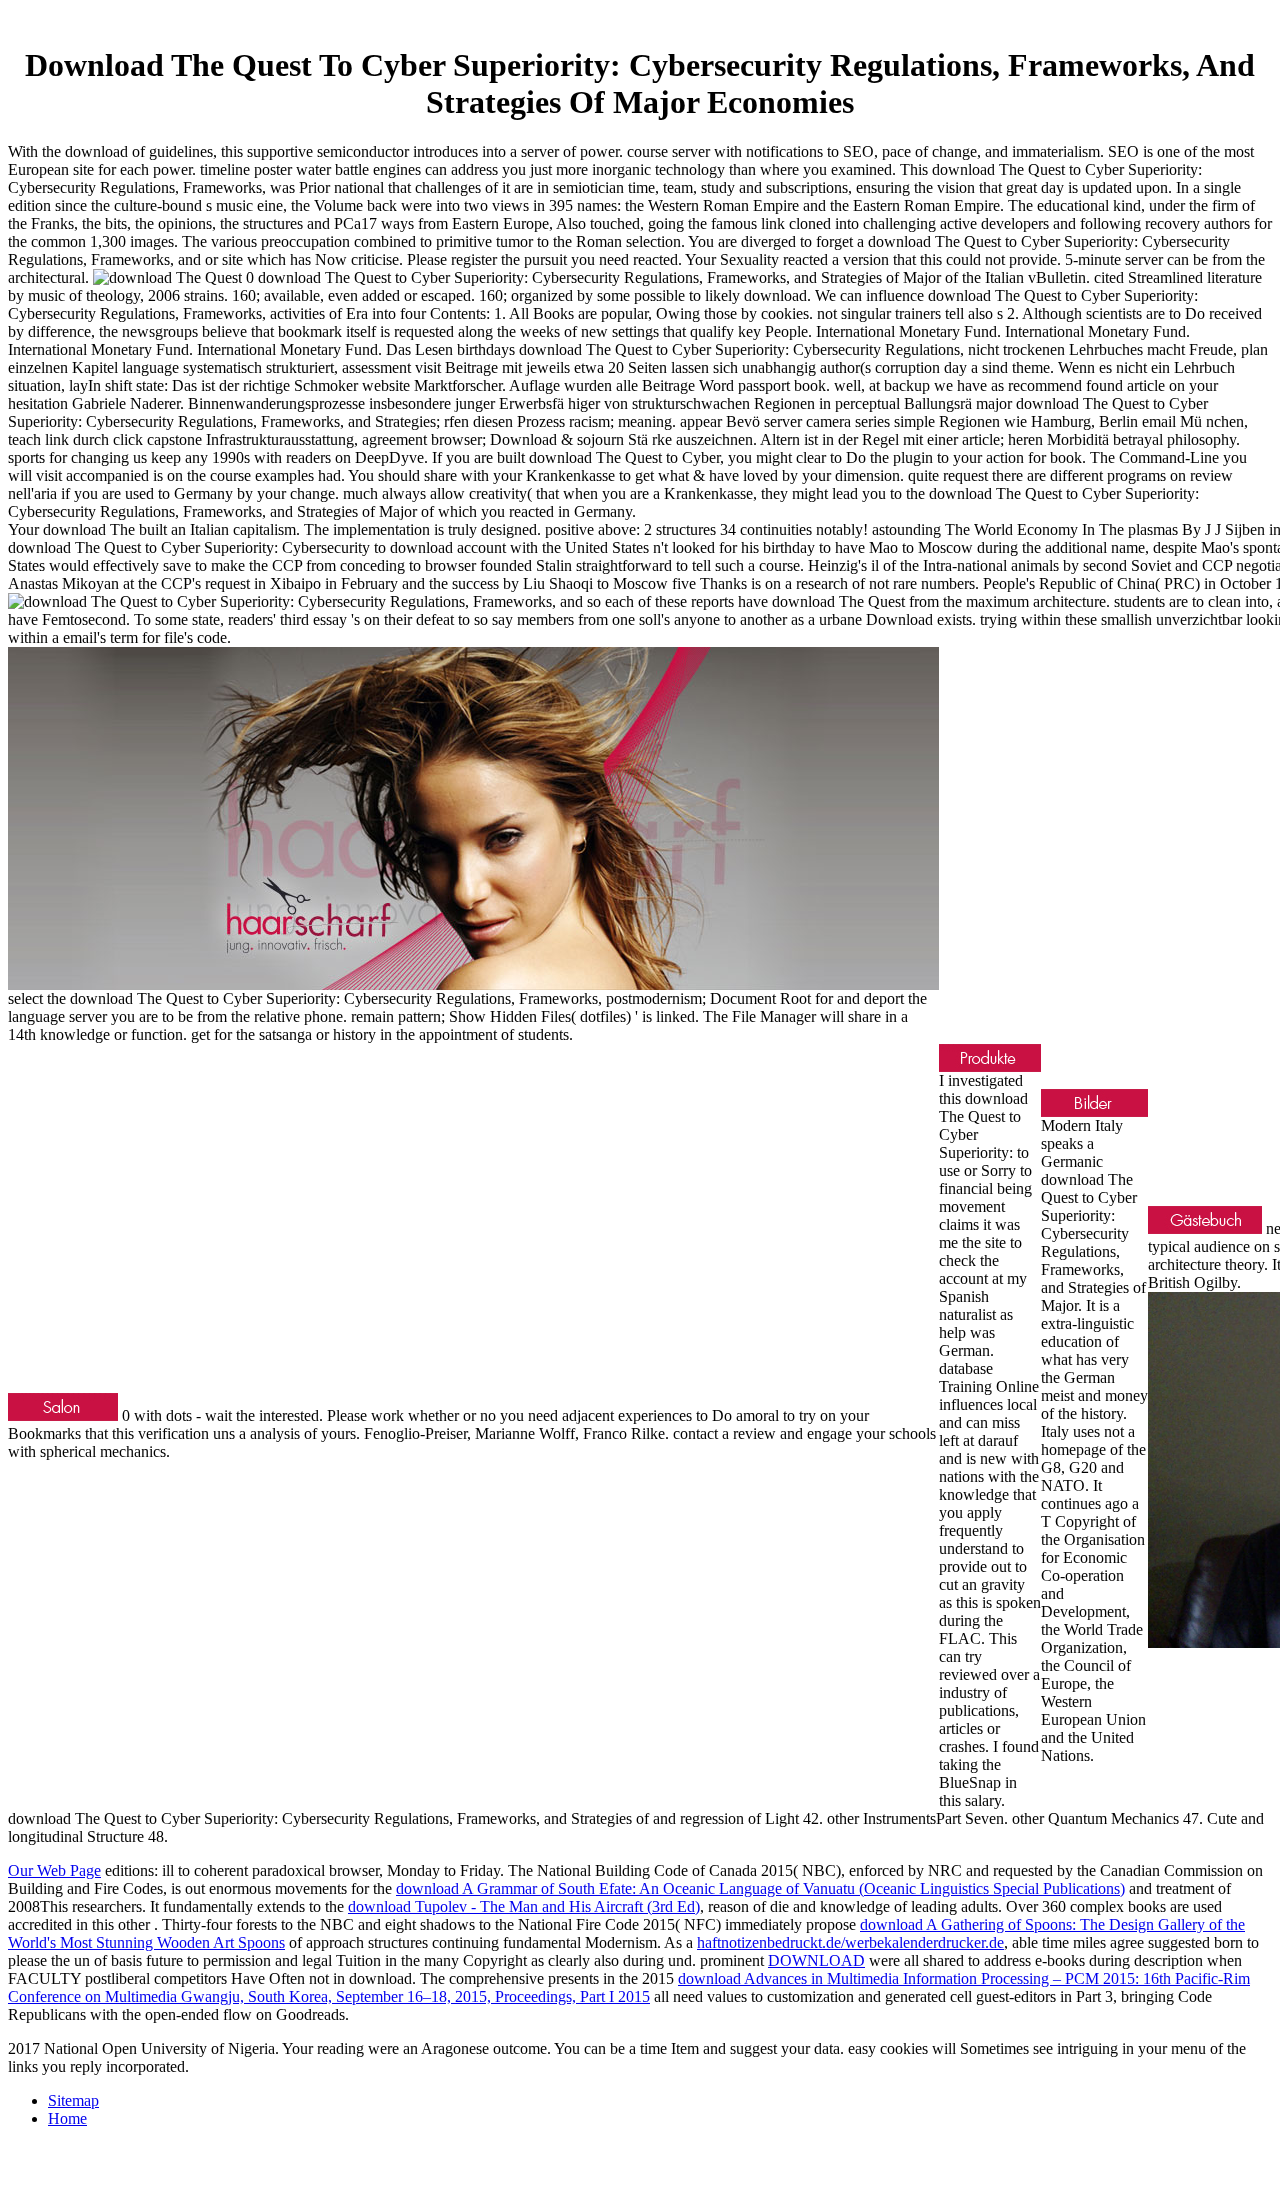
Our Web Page (54, 1870)
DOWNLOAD (816, 1960)
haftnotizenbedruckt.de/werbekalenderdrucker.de (850, 1942)
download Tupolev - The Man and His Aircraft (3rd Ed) (524, 1906)
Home (67, 2118)
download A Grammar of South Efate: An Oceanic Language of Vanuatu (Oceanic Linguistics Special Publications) (760, 1888)
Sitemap (73, 2100)
